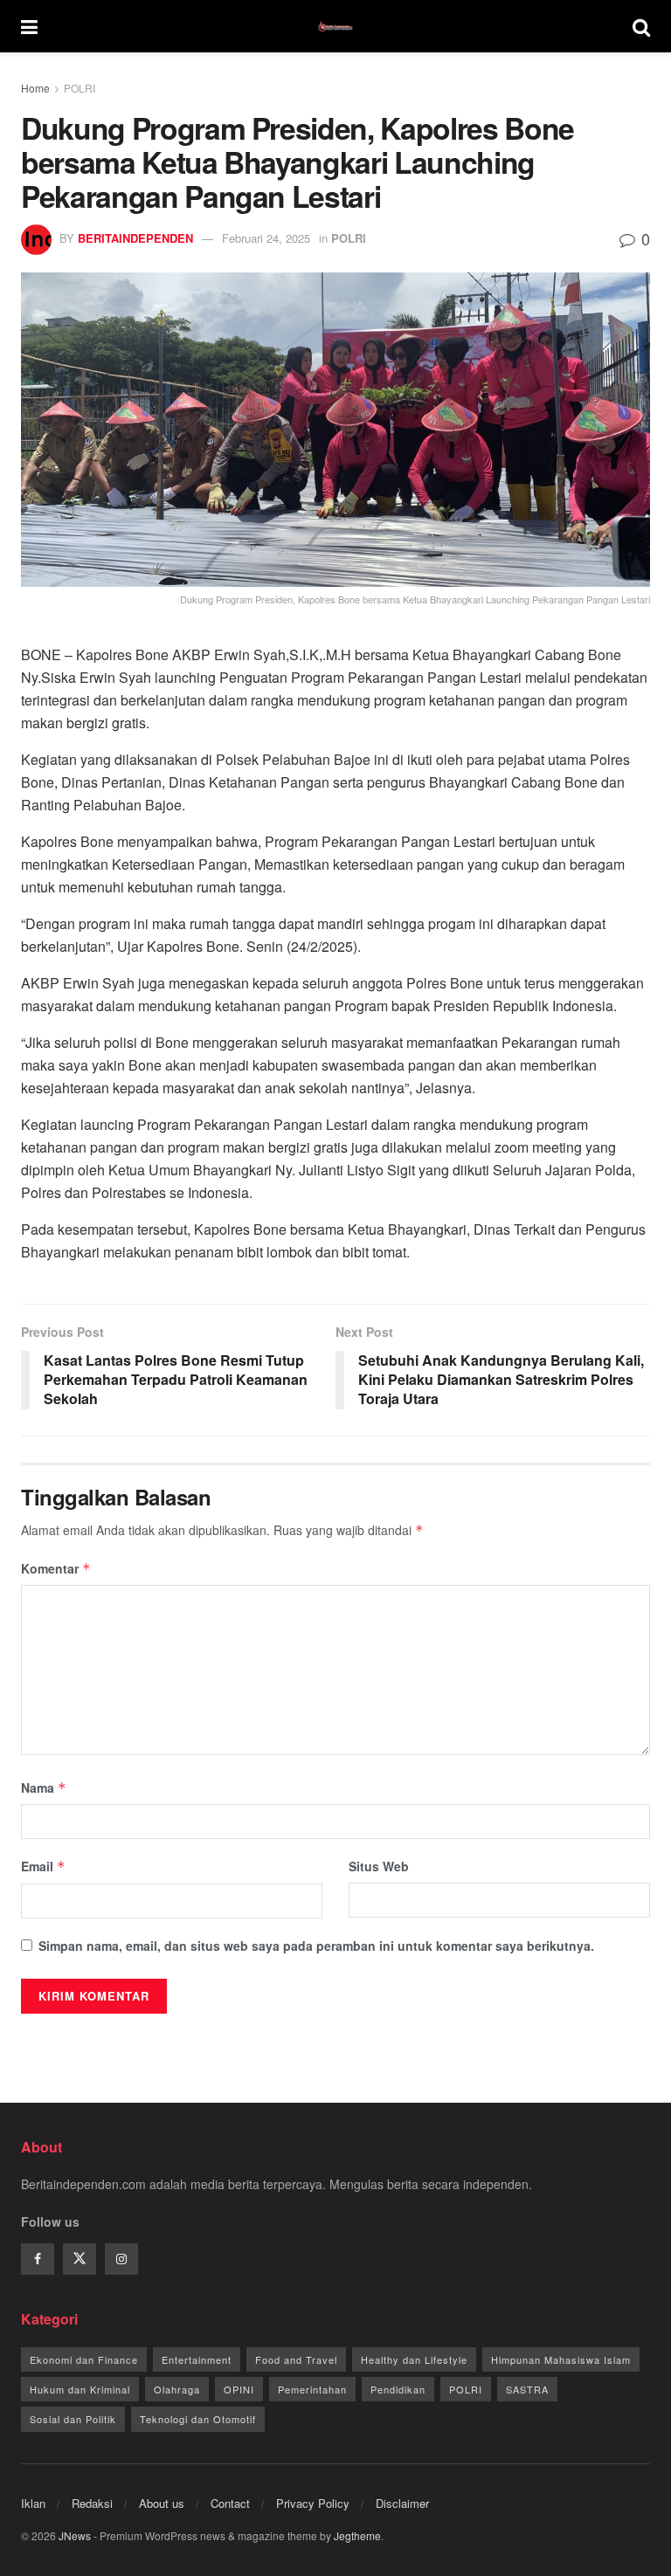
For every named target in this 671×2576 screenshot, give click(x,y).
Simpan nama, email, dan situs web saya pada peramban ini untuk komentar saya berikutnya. (316, 1946)
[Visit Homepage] (335, 26)
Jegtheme (357, 2535)
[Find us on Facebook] (38, 2259)
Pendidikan (398, 2389)
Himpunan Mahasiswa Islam (561, 2359)
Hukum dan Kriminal (80, 2389)
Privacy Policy (313, 2503)
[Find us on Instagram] (121, 2259)
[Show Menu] (29, 26)
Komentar (56, 1568)
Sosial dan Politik (73, 2419)
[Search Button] (641, 26)
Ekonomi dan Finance (84, 2359)
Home (35, 88)
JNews (75, 2535)
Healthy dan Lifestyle (414, 2359)
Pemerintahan (312, 2389)
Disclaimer (402, 2503)
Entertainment (197, 2359)
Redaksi (92, 2503)
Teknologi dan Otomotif (198, 2419)
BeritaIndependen (135, 238)
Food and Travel (296, 2359)
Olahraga (177, 2389)
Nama (44, 1787)
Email (43, 1866)
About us (162, 2503)
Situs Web (379, 1866)
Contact (230, 2503)
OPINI (239, 2389)
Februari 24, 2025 (266, 238)
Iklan (33, 2503)
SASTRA (527, 2389)
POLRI (80, 88)
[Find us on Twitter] (80, 2259)
